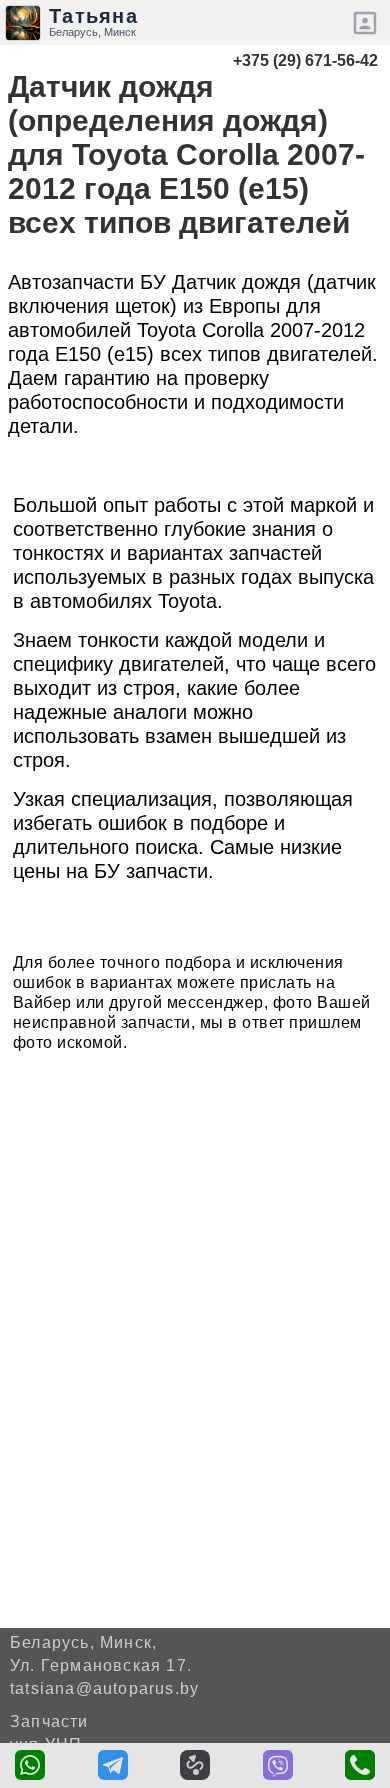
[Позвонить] (360, 1765)
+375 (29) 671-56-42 (305, 60)
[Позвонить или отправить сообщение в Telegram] (113, 1765)
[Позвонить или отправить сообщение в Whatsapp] (30, 1765)
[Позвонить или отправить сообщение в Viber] (278, 1765)
